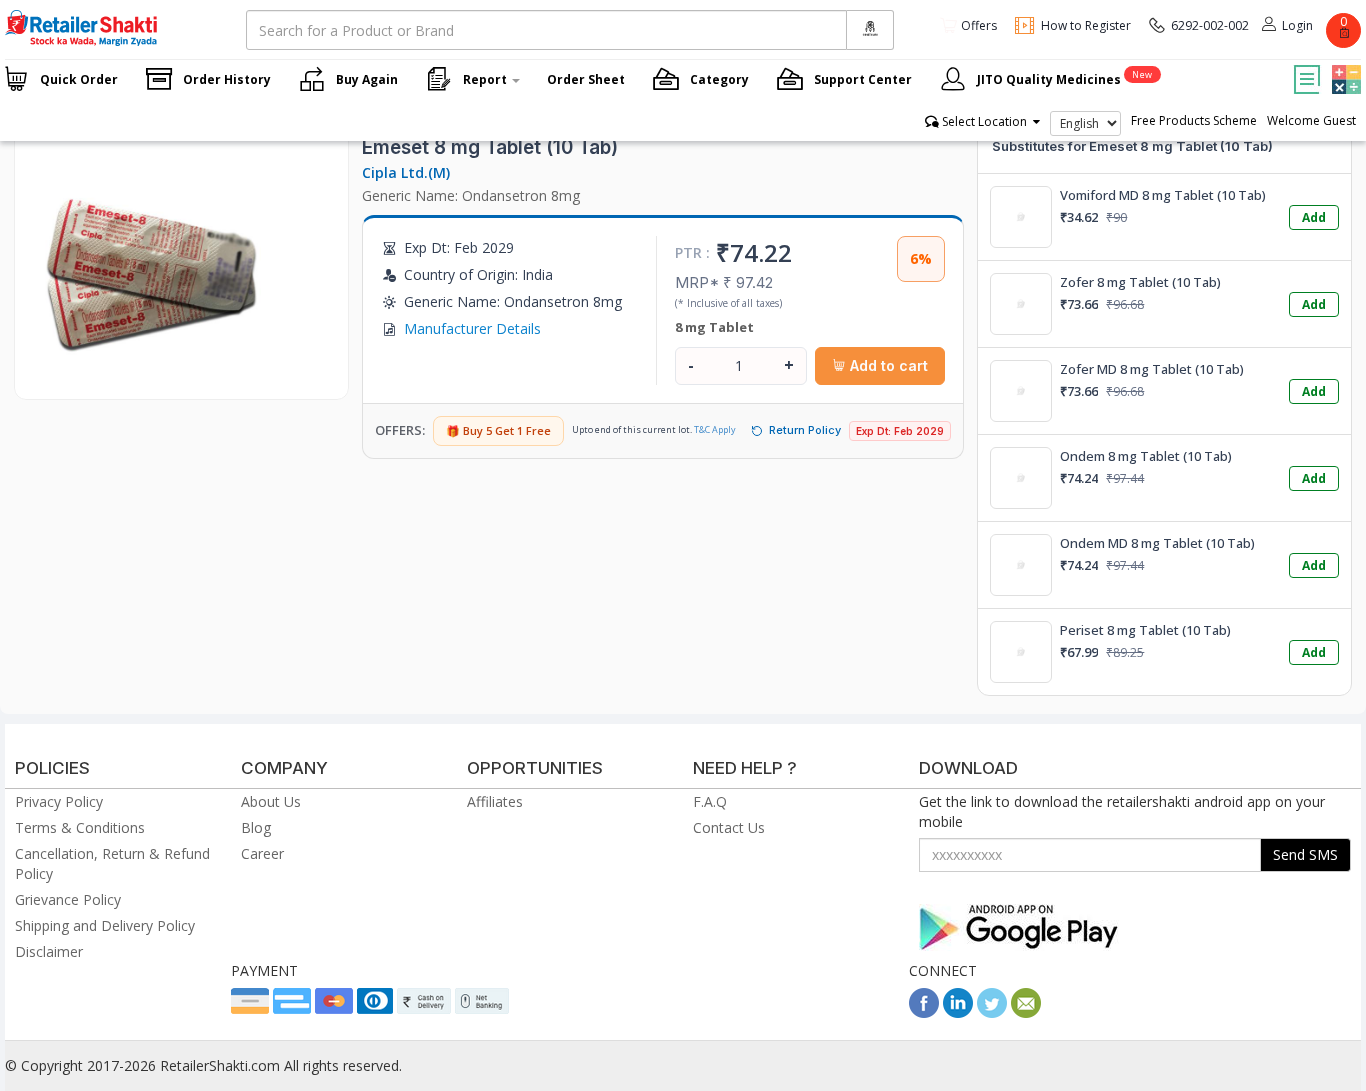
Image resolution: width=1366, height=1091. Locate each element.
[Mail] (1026, 1012)
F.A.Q (710, 801)
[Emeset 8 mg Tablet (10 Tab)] (155, 378)
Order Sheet (586, 79)
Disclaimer (49, 951)
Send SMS (1305, 854)
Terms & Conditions (80, 827)
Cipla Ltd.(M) (406, 172)
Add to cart (887, 365)
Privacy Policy (59, 801)
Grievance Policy (68, 899)
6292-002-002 (1210, 25)
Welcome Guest (1311, 120)
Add (1314, 217)
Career (262, 853)
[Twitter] (992, 1012)
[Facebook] (924, 1012)
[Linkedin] (958, 1012)
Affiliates (495, 801)
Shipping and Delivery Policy (105, 925)
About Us (271, 801)
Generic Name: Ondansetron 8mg (471, 195)
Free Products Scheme (1194, 120)
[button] (1344, 65)
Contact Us (729, 827)
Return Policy (805, 430)
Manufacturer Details (472, 328)
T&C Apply (715, 429)
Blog (256, 827)
